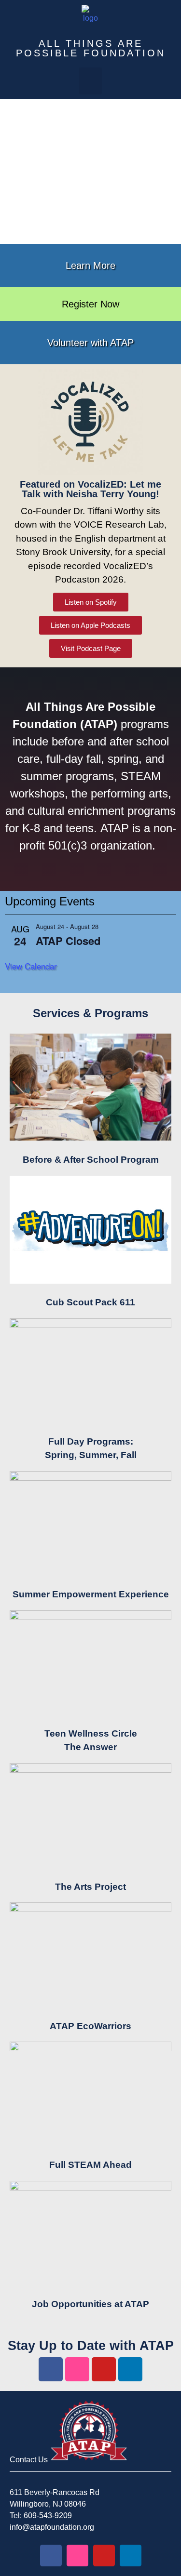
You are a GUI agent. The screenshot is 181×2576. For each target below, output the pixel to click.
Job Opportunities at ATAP (90, 2304)
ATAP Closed (68, 941)
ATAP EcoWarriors (90, 2026)
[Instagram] (77, 2369)
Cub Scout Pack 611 (90, 1302)
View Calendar (31, 966)
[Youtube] (104, 2369)
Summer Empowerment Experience (91, 1594)
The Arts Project (90, 1887)
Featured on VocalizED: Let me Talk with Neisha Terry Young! (90, 489)
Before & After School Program (91, 1160)
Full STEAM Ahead (90, 2165)
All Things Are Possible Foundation (91, 48)
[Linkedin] (130, 2369)
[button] (91, 81)
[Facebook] (51, 2369)
